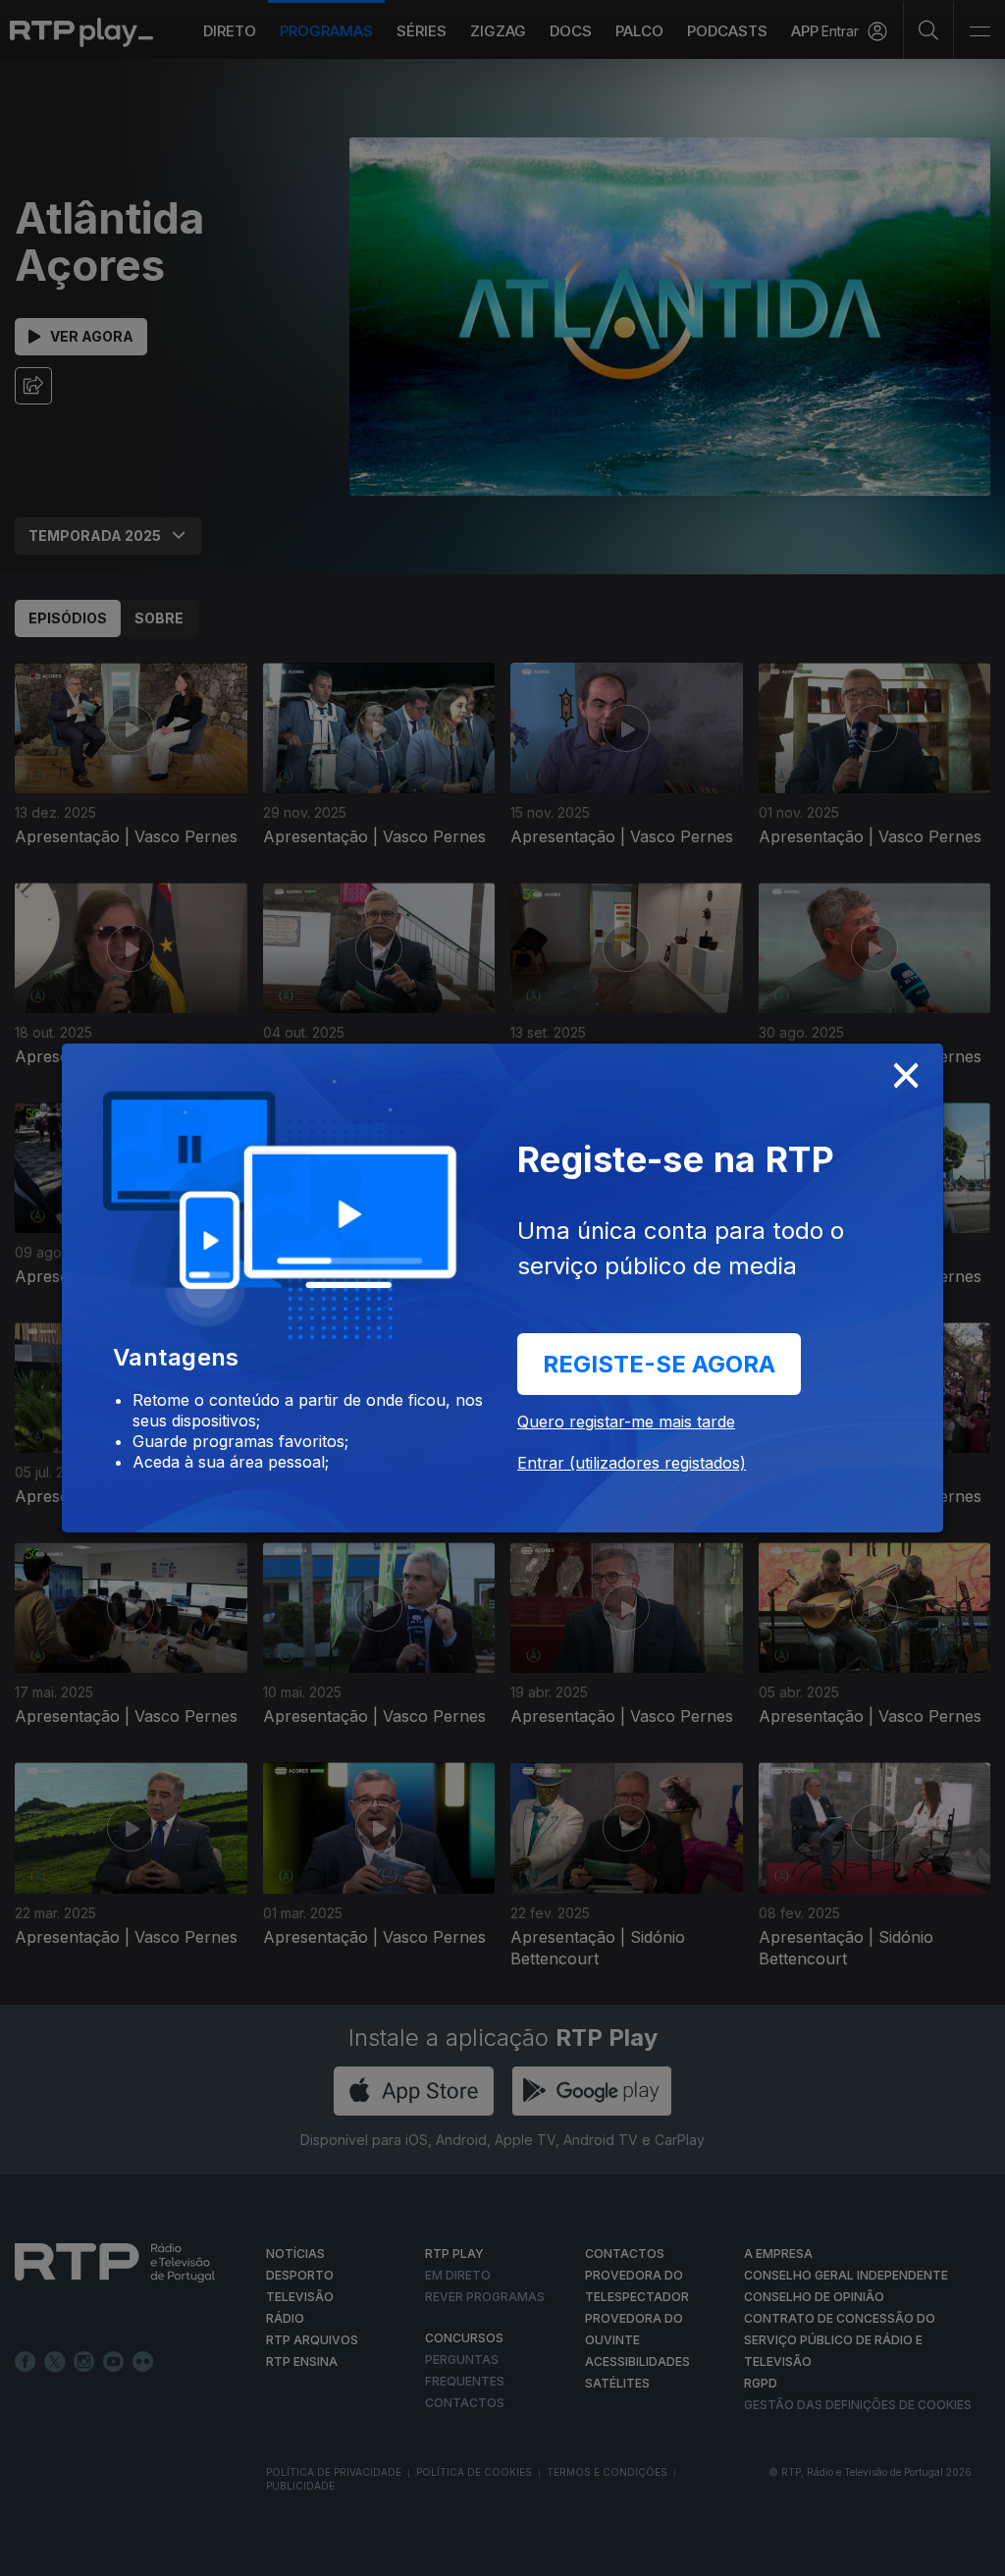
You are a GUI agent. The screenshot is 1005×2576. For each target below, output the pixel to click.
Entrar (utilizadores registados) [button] (632, 1463)
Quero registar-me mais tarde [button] (626, 1422)
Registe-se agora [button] (659, 1364)
